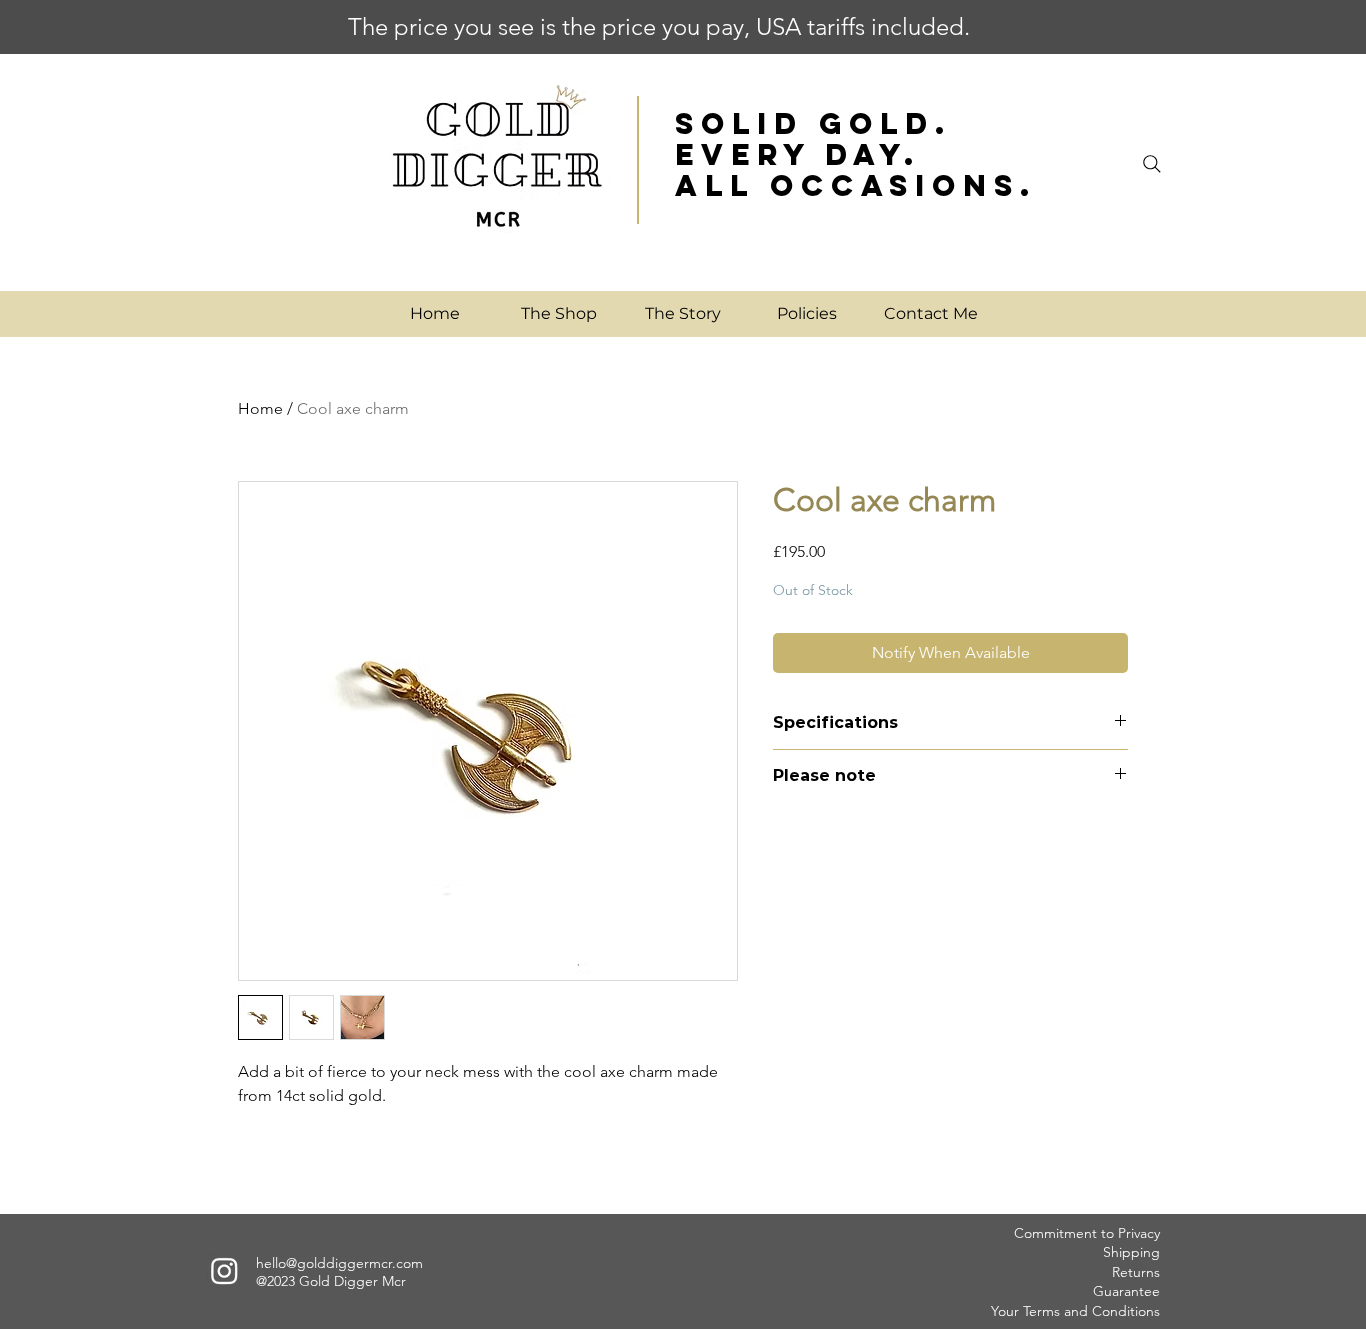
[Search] (1152, 164)
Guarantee (1126, 1291)
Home (260, 408)
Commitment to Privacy (1087, 1233)
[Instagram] (224, 1270)
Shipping (1131, 1252)
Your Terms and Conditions (1075, 1311)
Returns (1136, 1272)
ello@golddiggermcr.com (343, 1263)
